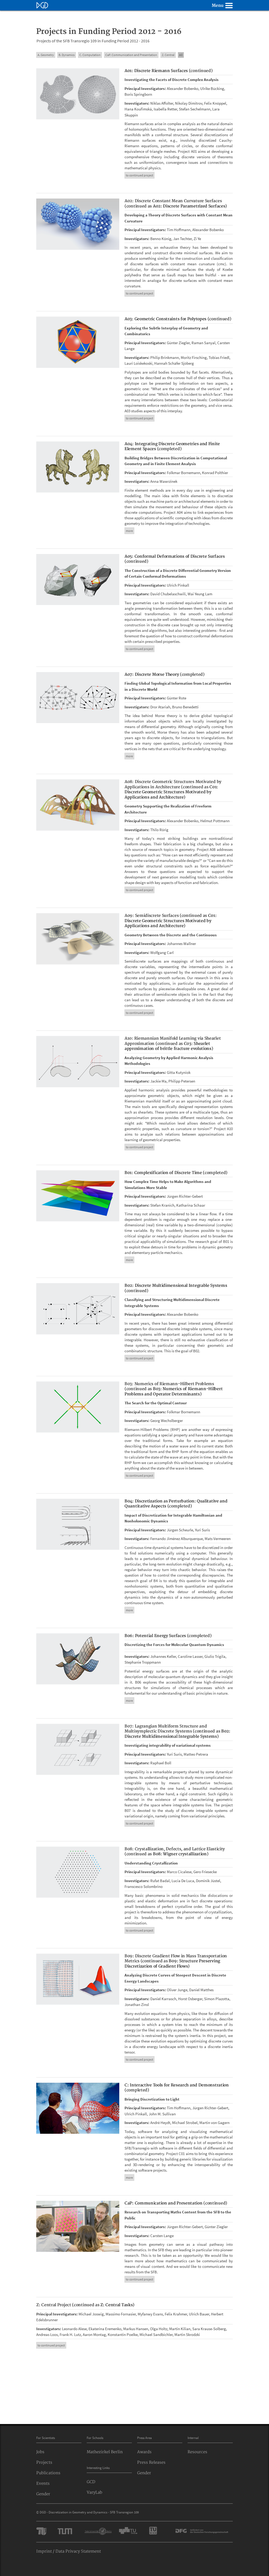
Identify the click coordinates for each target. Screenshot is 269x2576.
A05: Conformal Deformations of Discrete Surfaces (175, 557)
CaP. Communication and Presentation (131, 55)
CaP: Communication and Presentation (164, 2203)
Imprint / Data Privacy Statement (69, 2551)
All (181, 55)
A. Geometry (46, 55)
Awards (144, 2452)
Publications (48, 2473)
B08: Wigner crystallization (180, 1854)
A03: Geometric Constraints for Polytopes (166, 319)
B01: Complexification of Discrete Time (164, 1173)
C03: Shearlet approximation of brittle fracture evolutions (168, 1046)
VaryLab (94, 2493)
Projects (44, 2463)
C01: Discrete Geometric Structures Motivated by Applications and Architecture (171, 792)
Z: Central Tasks (117, 2305)
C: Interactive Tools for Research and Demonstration (177, 2085)
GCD (91, 2482)
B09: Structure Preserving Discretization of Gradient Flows (172, 1964)
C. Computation (90, 55)
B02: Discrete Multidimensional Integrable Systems (176, 1286)
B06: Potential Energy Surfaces (156, 1636)
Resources (197, 2452)
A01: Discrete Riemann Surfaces (157, 71)
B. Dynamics (67, 55)
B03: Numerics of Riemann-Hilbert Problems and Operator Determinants (174, 1392)
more (129, 531)
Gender (43, 2494)
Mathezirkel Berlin (105, 2452)
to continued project (139, 175)
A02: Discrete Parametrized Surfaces (189, 206)
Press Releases (151, 2463)
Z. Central (168, 55)
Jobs (40, 2452)
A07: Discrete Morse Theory (152, 675)
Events (43, 2484)
